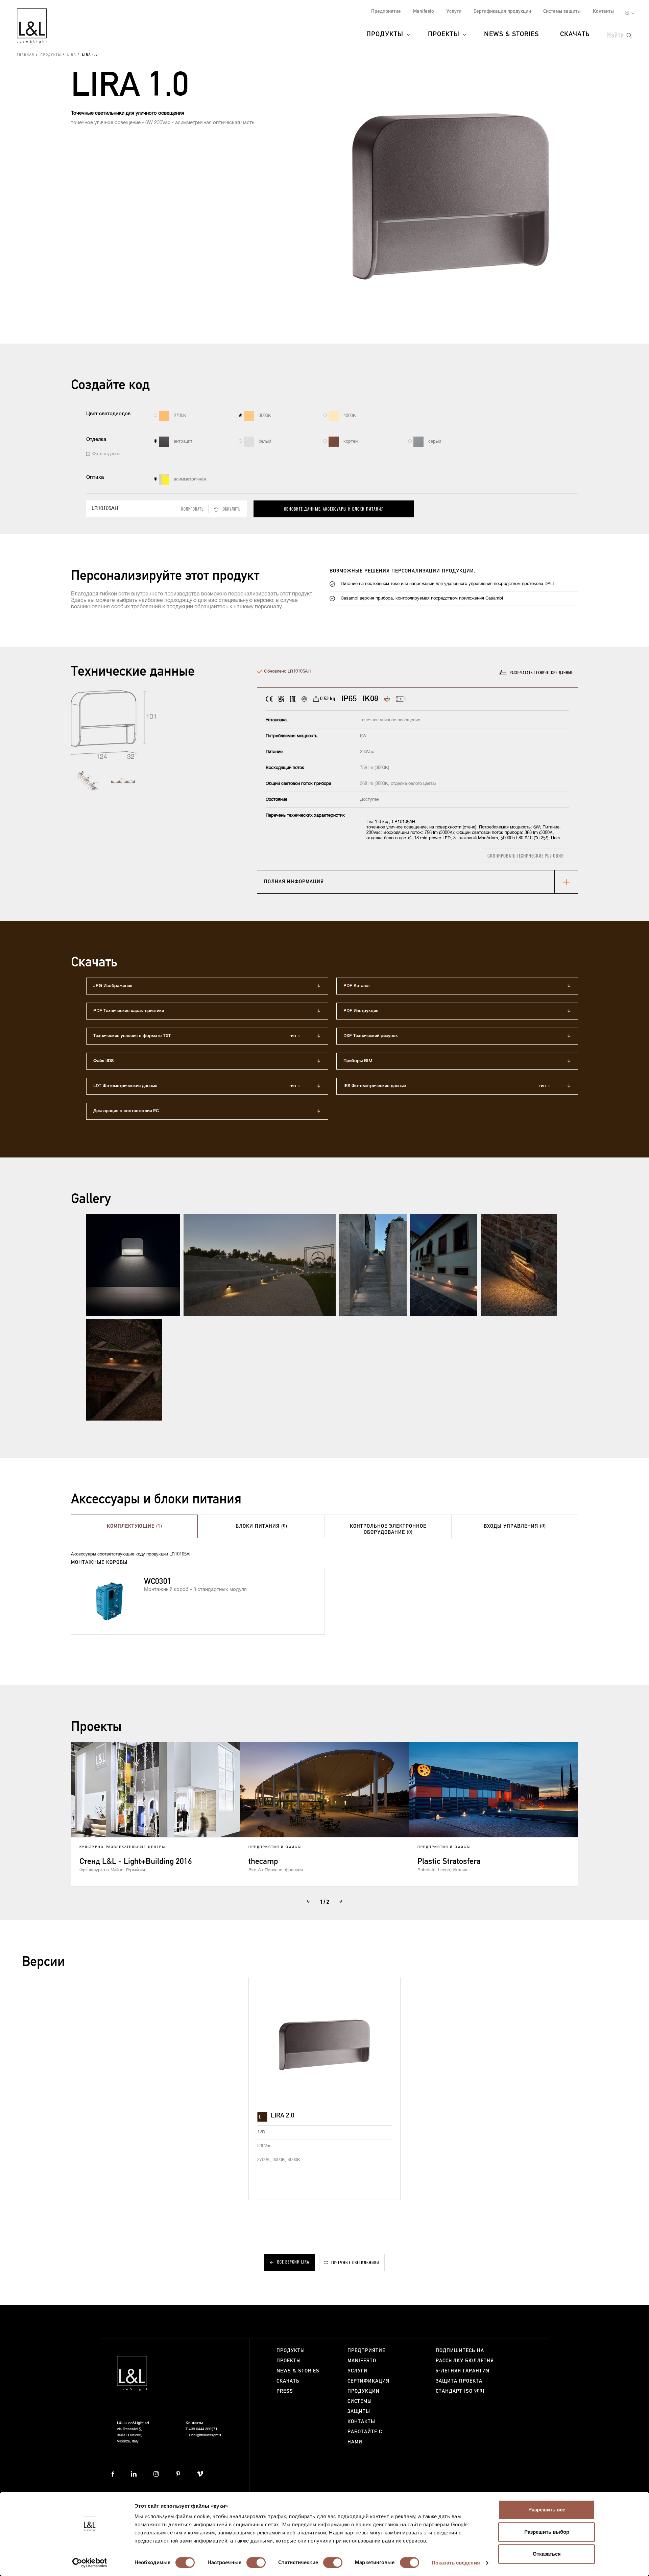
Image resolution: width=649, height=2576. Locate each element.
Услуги (454, 11)
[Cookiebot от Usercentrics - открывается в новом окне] (90, 2563)
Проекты (444, 34)
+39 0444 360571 (203, 2429)
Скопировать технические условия (526, 856)
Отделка (96, 439)
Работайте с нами (365, 2437)
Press (285, 2391)
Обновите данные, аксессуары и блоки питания (334, 509)
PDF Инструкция (361, 1011)
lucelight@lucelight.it (205, 2435)
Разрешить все (547, 2510)
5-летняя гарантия (463, 2371)
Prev (308, 1901)
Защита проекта (459, 2381)
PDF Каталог (357, 986)
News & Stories (511, 34)
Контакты (603, 11)
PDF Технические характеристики (129, 1011)
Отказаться (547, 2554)
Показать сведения (456, 2563)
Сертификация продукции (502, 11)
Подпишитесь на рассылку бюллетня (465, 2356)
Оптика (95, 477)
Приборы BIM (358, 1061)
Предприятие (386, 11)
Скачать (575, 34)
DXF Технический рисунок (371, 1036)
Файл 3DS (103, 1061)
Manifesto (424, 11)
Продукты (385, 34)
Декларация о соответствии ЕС (126, 1111)
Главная (26, 55)
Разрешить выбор (547, 2532)
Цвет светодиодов (108, 414)
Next (341, 1901)
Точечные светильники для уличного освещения (128, 113)
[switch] (256, 2562)
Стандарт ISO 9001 (460, 2391)
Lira (72, 55)
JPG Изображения (113, 986)
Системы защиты (562, 11)
